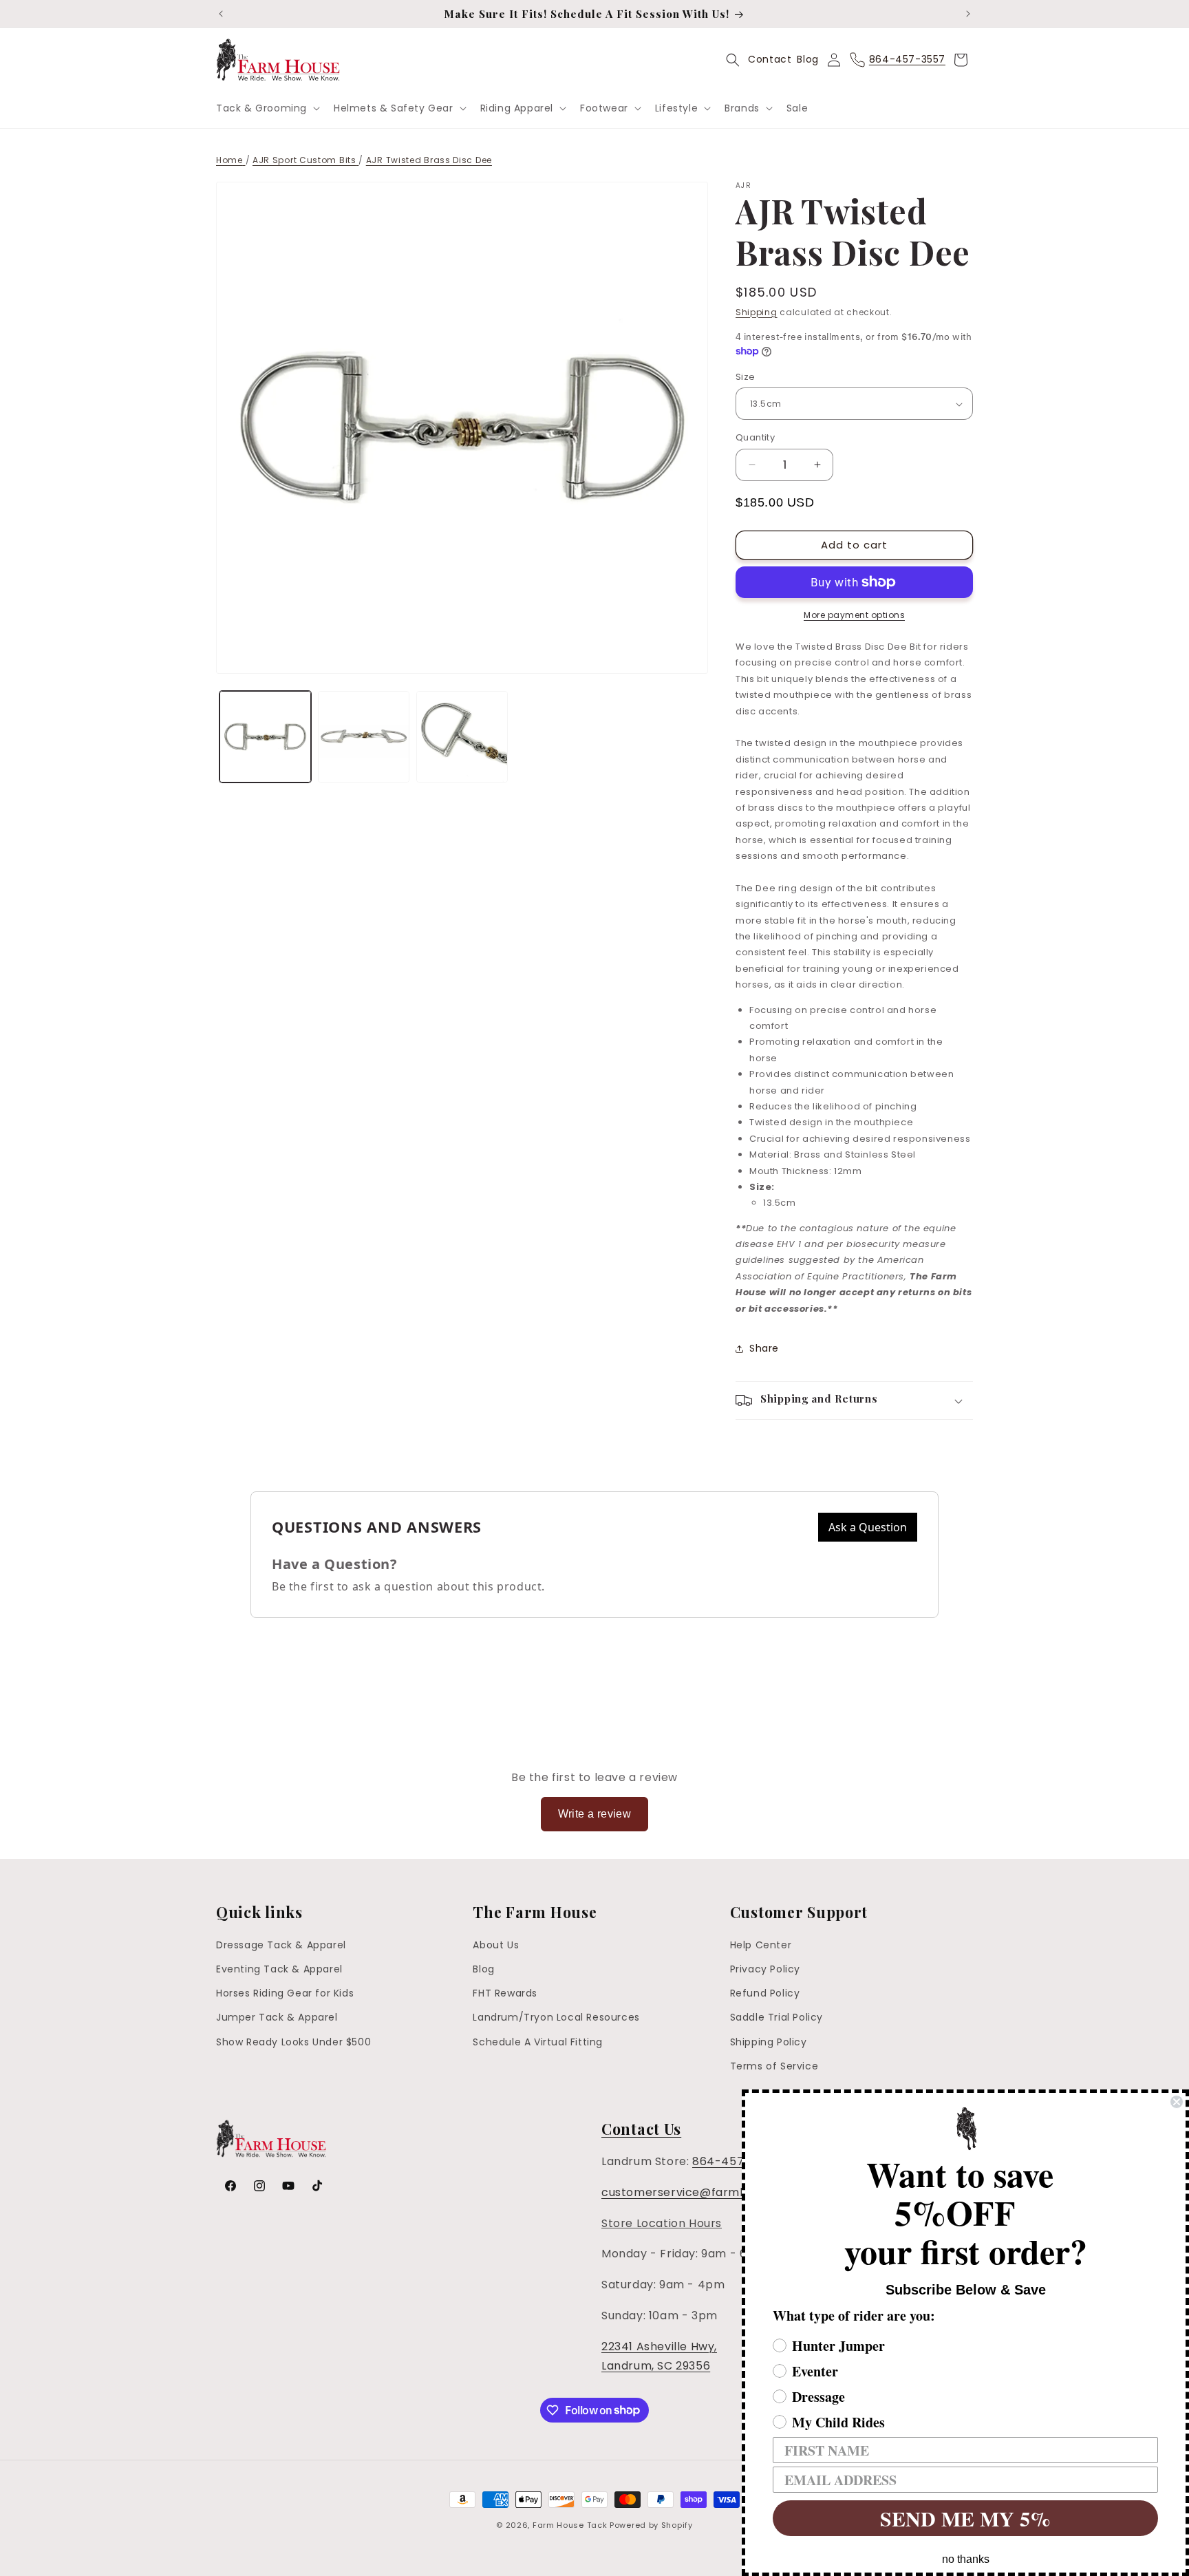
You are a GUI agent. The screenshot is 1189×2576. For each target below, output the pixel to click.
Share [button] (764, 1348)
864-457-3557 (736, 2161)
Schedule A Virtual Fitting (538, 2042)
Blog (807, 59)
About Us (496, 1945)
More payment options (854, 615)
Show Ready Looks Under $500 (293, 2042)
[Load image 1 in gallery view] (265, 737)
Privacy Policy (765, 1969)
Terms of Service (774, 2066)
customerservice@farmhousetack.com (715, 2192)
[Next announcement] (968, 14)
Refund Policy (765, 1994)
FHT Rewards (505, 1994)
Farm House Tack (570, 2525)
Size (746, 377)
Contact (770, 59)
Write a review (595, 1814)
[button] (267, 108)
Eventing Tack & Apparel (279, 1969)
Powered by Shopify (651, 2525)
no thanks (966, 2559)
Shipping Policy (769, 2042)
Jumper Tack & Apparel (277, 2018)
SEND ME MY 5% (965, 2518)
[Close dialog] (1177, 2102)
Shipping (757, 312)
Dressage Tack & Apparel (281, 1945)
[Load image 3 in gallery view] (462, 737)
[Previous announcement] (221, 14)
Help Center (761, 1945)
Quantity (755, 437)
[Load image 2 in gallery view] (364, 737)
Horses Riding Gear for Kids (285, 1994)
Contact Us (641, 2129)
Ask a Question (868, 1527)
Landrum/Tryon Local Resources (556, 2018)
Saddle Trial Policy (776, 2018)
